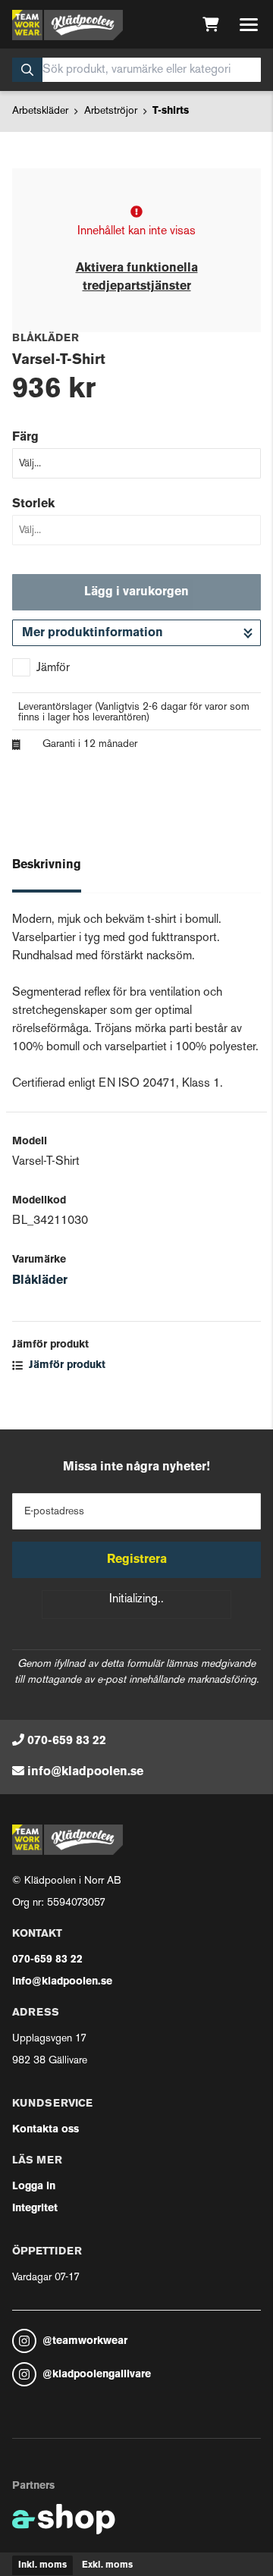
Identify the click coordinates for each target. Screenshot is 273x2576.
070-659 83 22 (67, 1741)
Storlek (33, 504)
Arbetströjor (111, 111)
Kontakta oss (45, 2130)
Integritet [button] (35, 2209)
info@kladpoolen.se (85, 1772)
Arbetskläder (40, 111)
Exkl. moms (107, 2565)
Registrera (137, 1560)
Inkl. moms (42, 2565)
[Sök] (27, 70)
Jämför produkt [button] (66, 1365)
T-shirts (171, 111)
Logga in (34, 2187)
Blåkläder (40, 1281)
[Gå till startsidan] (67, 25)
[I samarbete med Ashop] (64, 2519)
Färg (25, 438)
